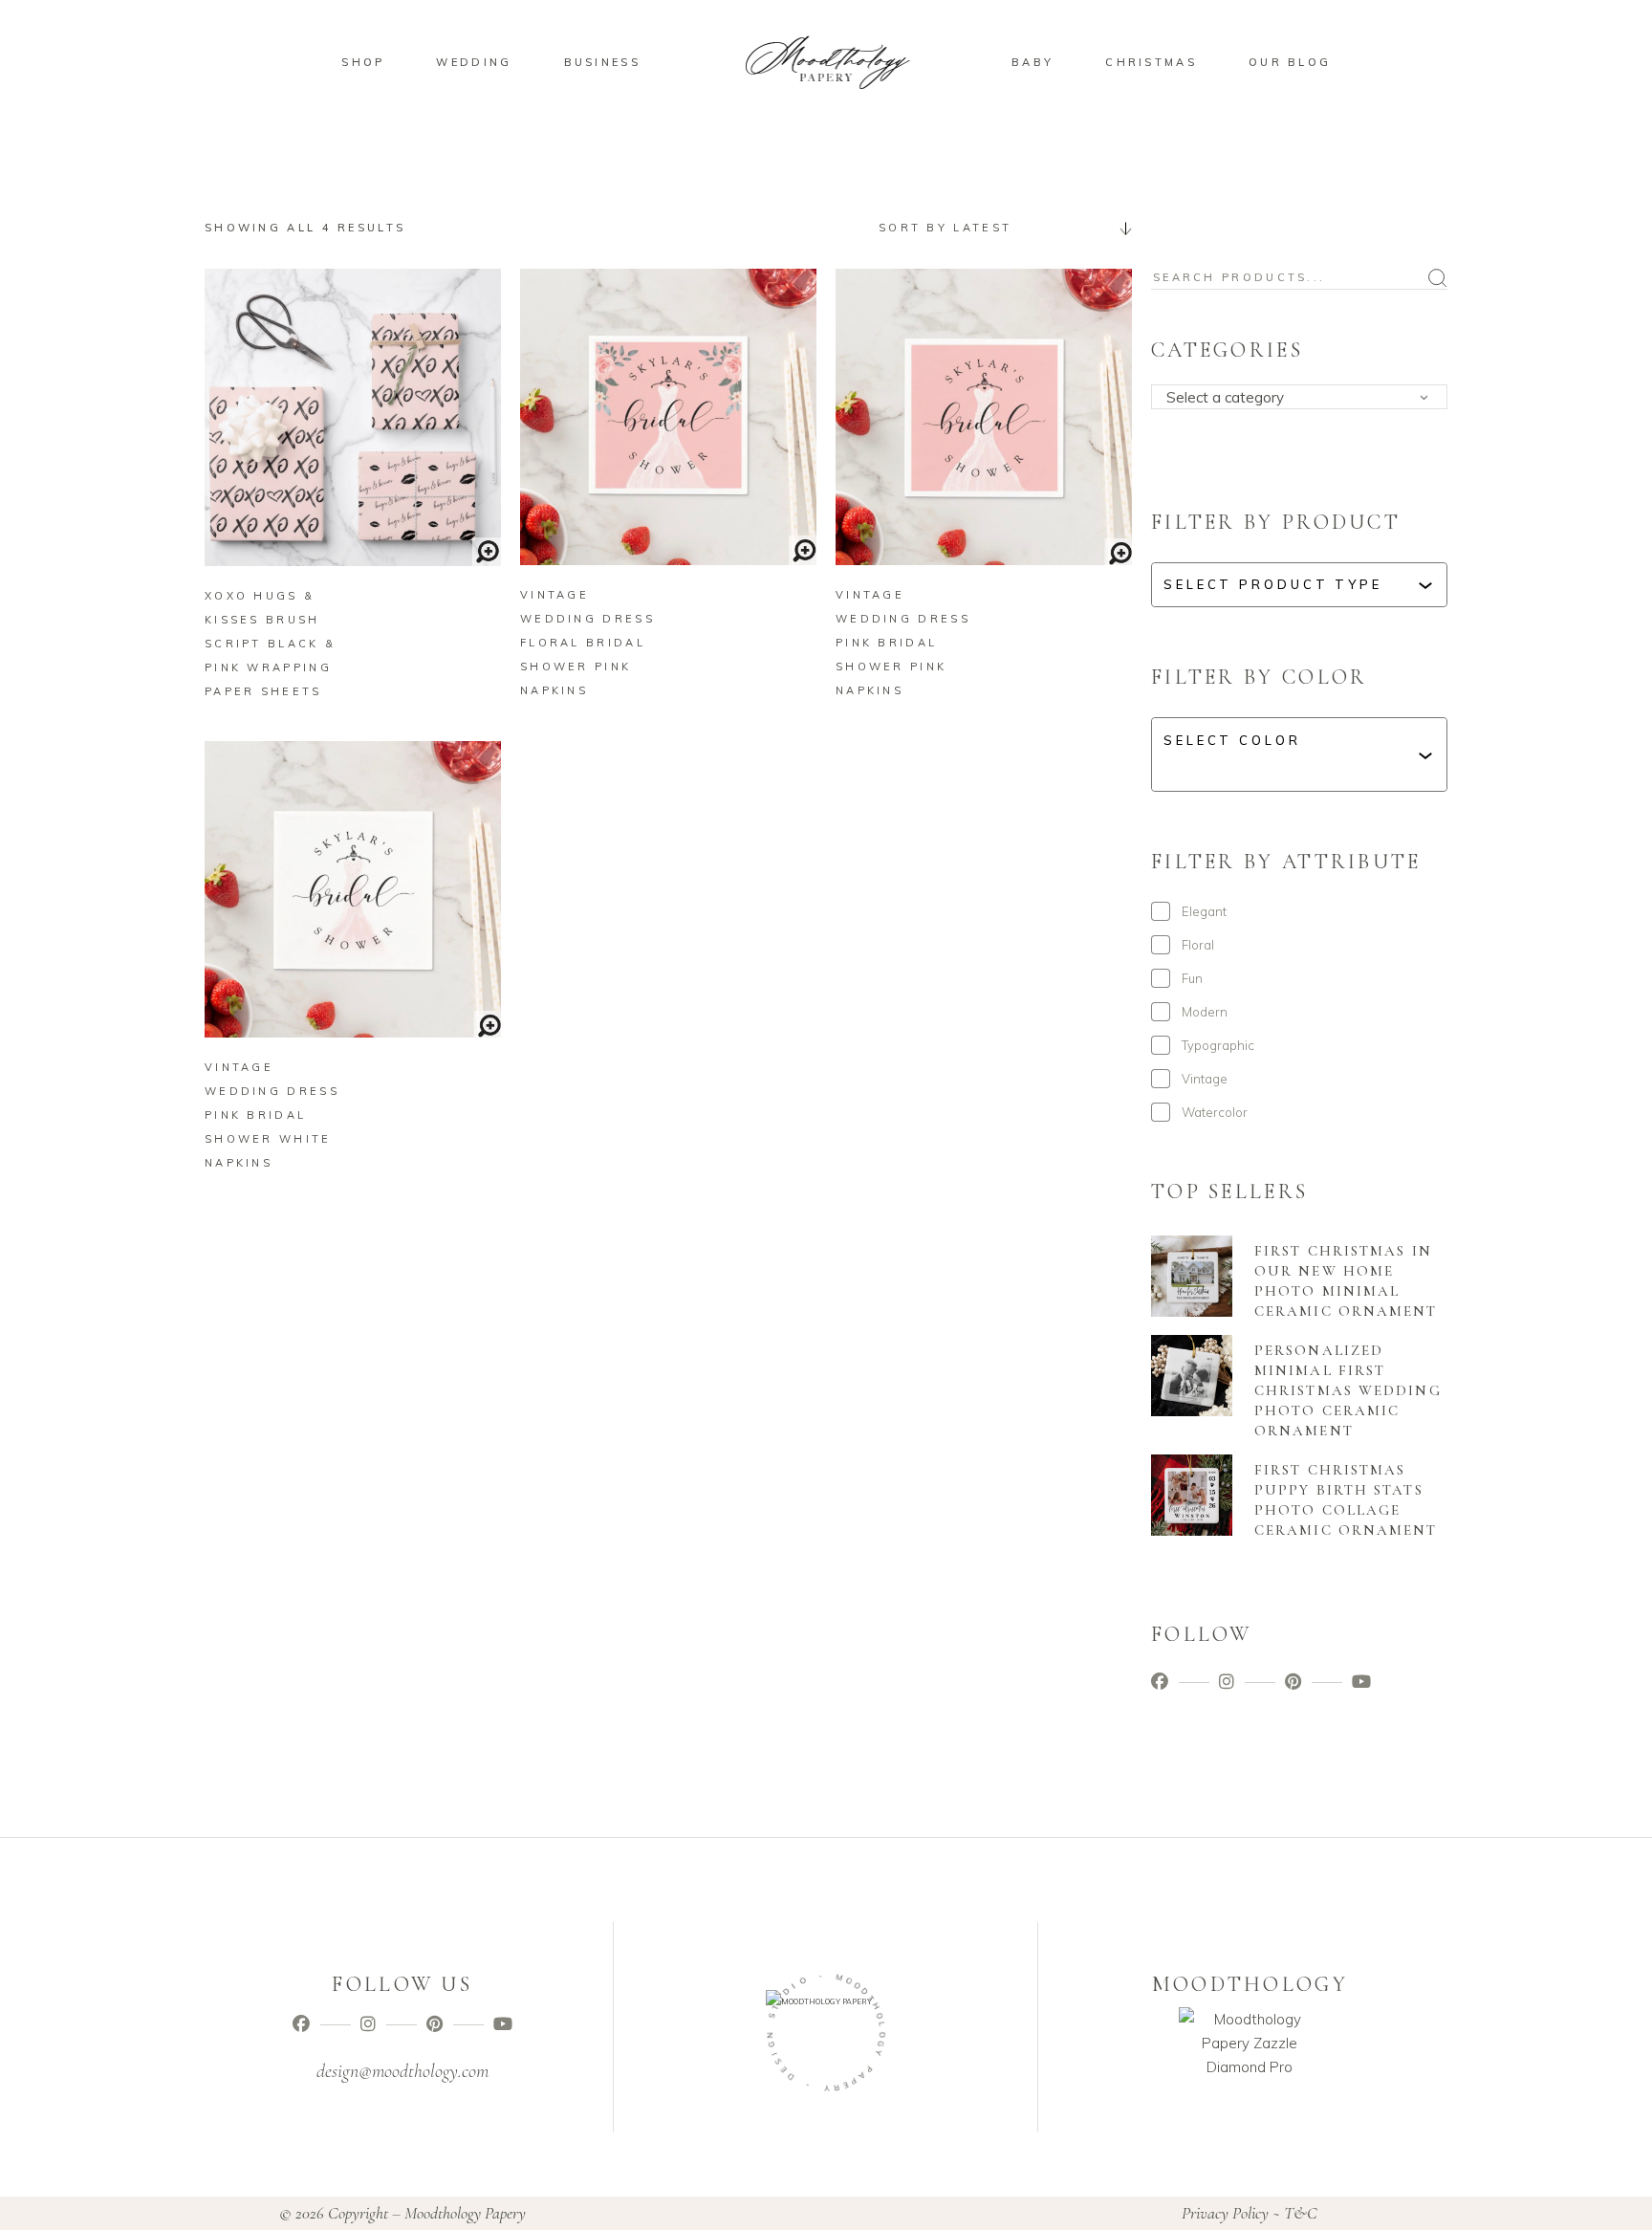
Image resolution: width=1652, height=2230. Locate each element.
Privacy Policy (1225, 2213)
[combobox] (998, 228)
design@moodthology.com (402, 2071)
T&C (1301, 2213)
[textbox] (1305, 398)
